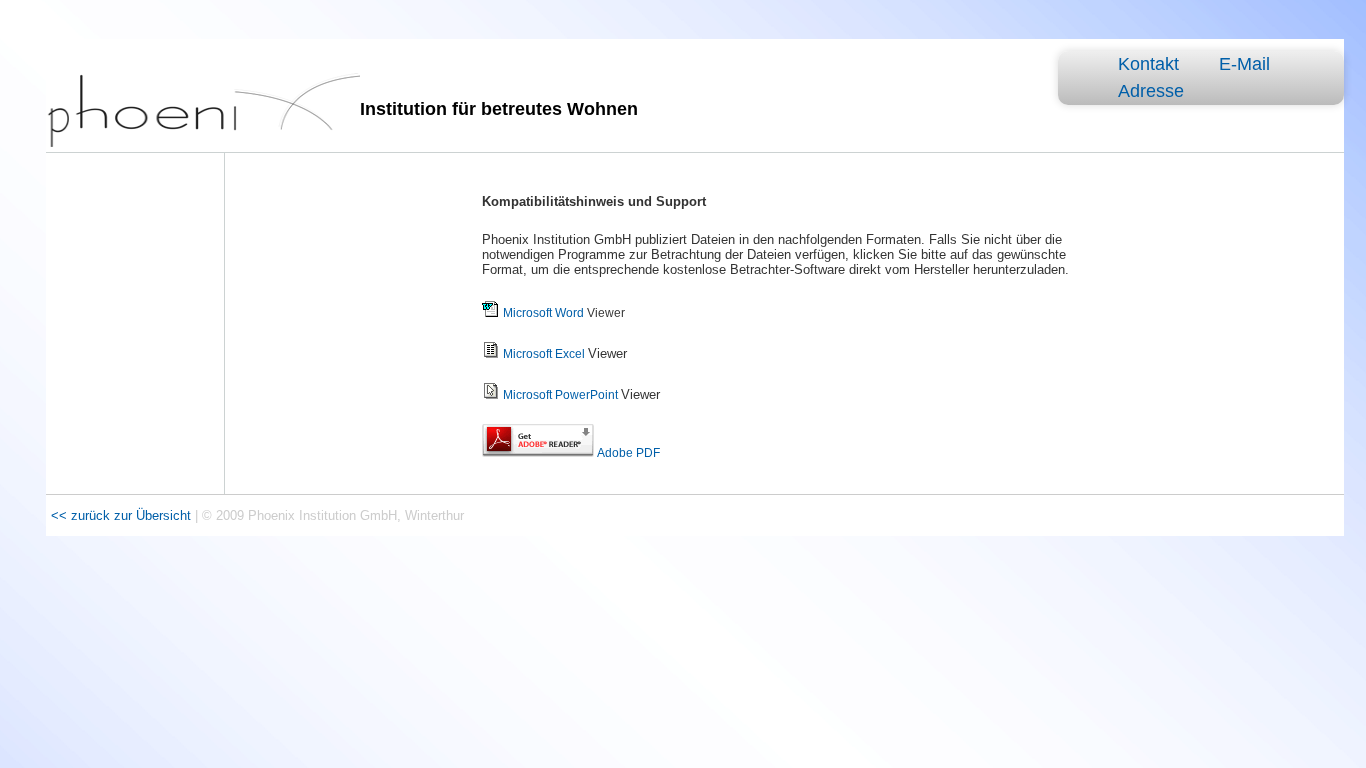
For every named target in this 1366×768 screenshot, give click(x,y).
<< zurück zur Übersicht (123, 515)
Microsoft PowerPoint (560, 395)
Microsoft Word (543, 313)
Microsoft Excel (544, 354)
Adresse (1151, 91)
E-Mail (1244, 64)
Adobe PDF (628, 453)
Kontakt (1148, 64)
